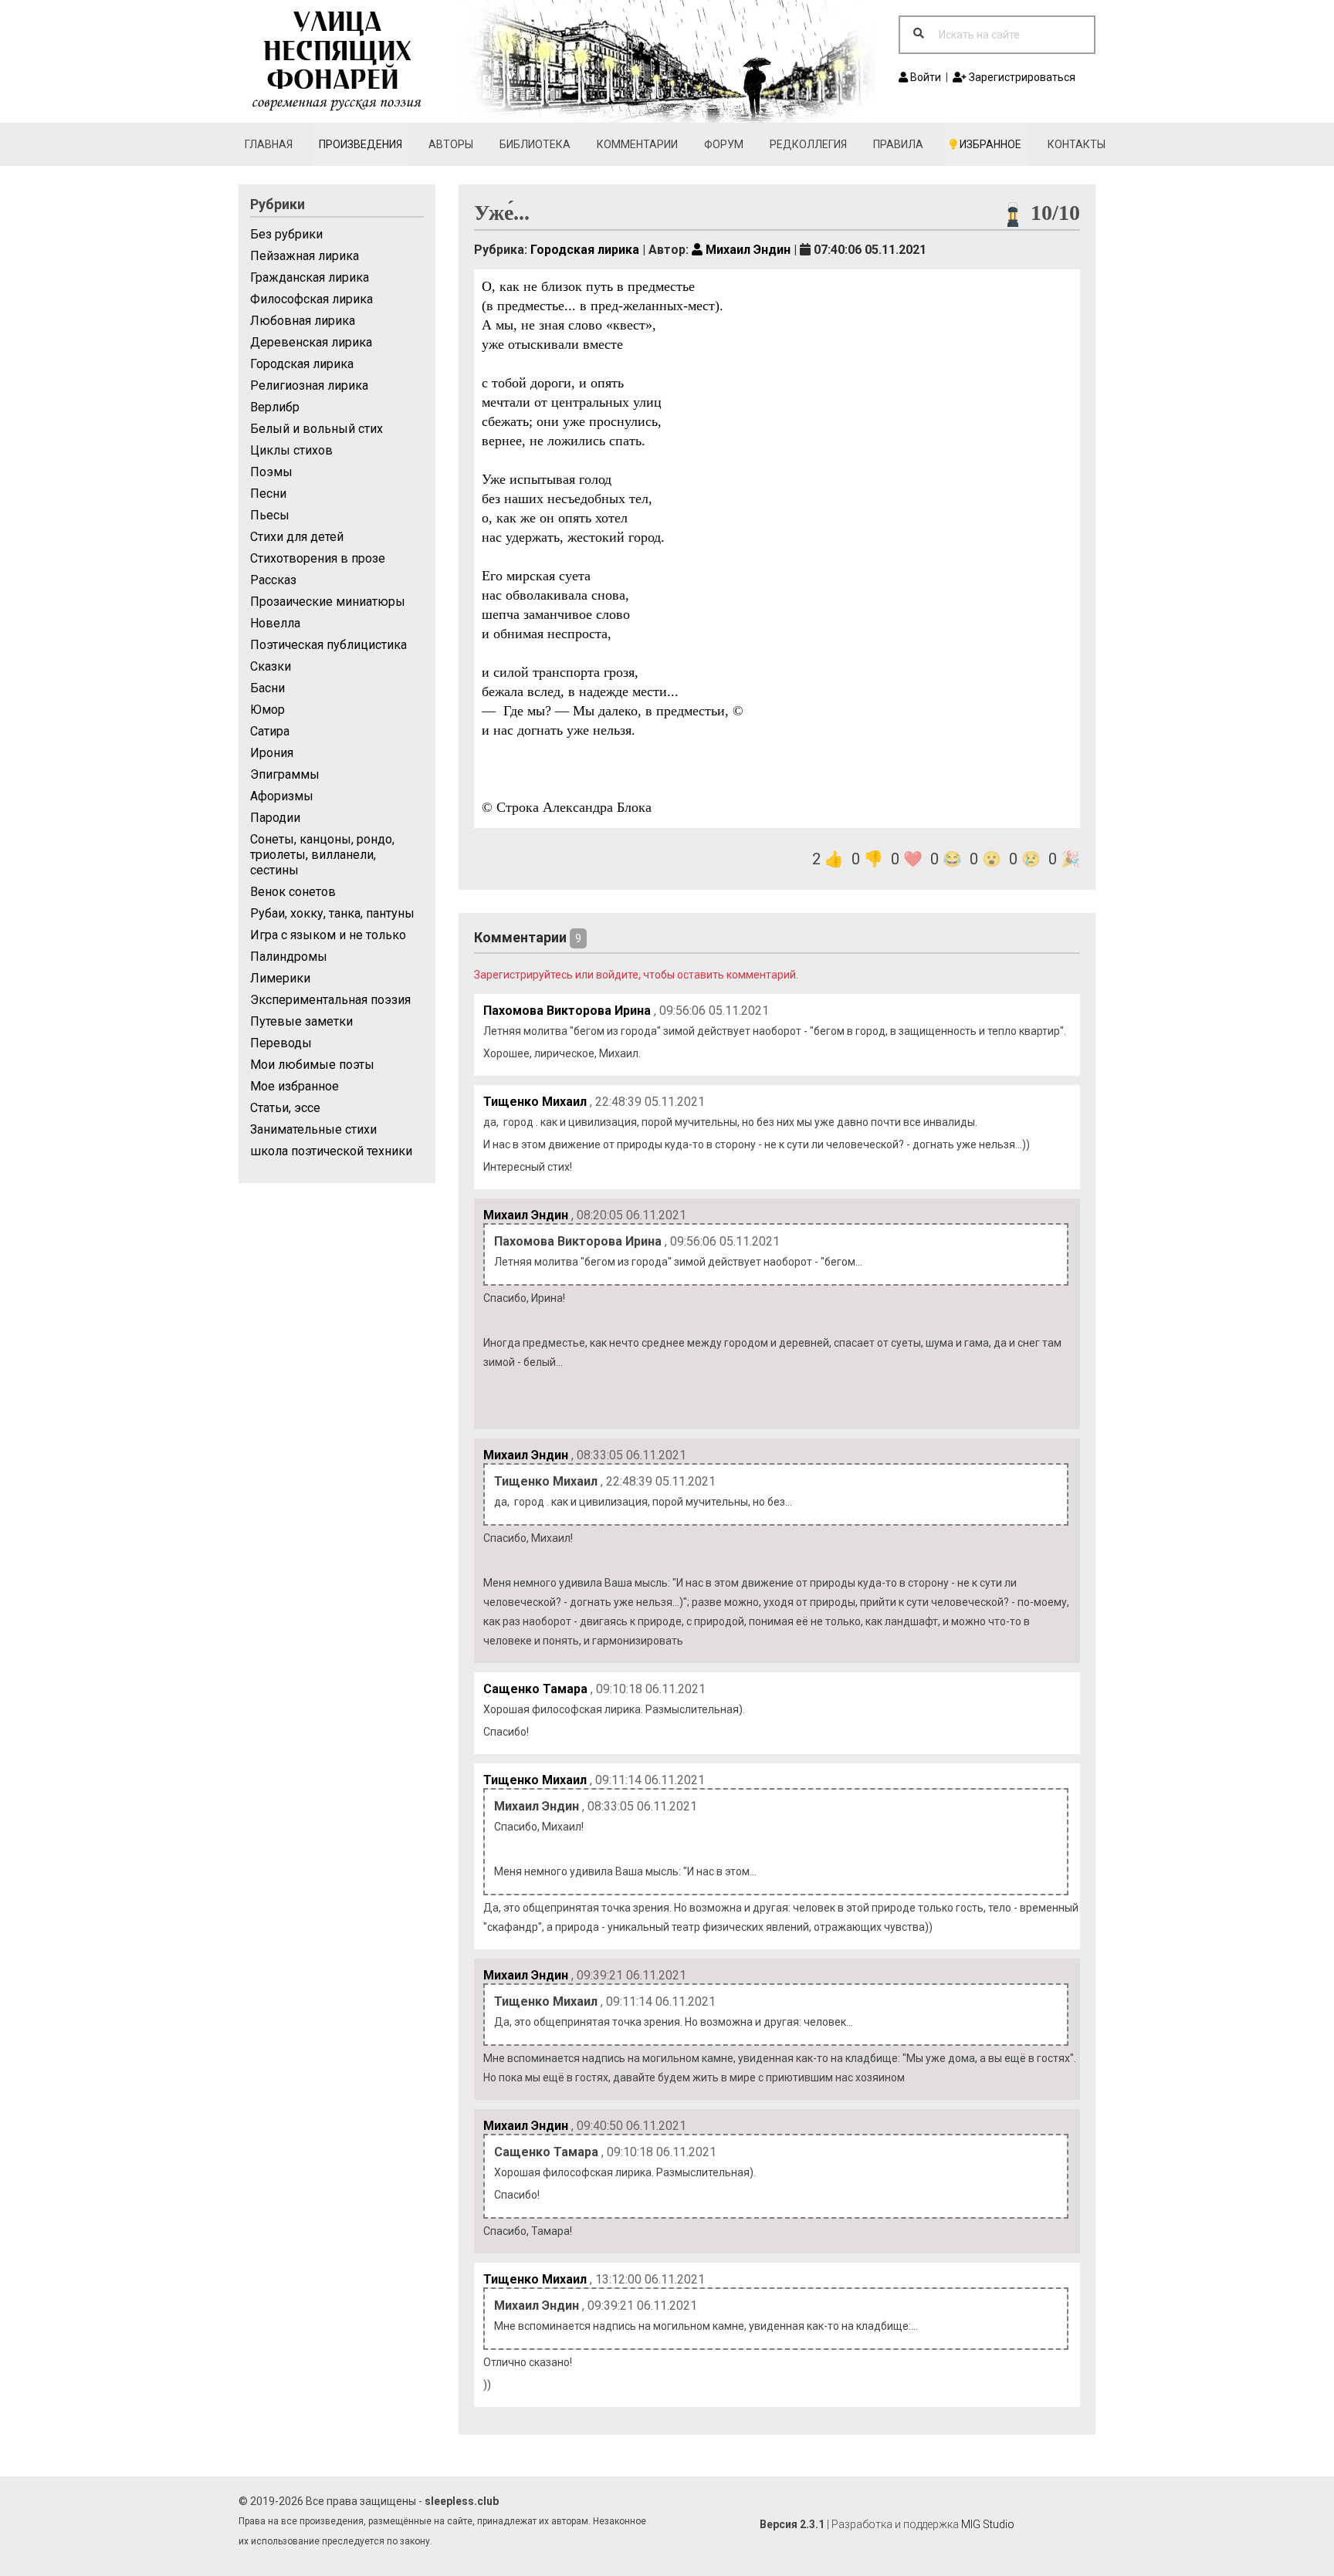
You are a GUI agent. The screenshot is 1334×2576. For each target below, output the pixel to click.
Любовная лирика (303, 321)
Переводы (281, 1043)
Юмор (267, 710)
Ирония (272, 753)
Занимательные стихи (313, 1129)
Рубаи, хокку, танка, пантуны (332, 913)
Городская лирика (302, 364)
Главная (269, 144)
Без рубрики (286, 234)
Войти (924, 77)
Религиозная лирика (309, 385)
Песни (268, 494)
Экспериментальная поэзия (330, 1000)
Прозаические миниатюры (328, 602)
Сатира (270, 731)
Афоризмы (282, 796)
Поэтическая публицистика (328, 645)
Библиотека (535, 144)
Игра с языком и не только (328, 935)
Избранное (989, 144)
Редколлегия (808, 144)
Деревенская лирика (311, 342)
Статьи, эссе (285, 1108)
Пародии (275, 818)
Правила (898, 144)
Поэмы (271, 472)
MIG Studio (988, 2524)
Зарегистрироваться (1021, 77)
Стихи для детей (297, 537)
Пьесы (270, 515)
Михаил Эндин (747, 250)
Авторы (451, 144)
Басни (267, 688)
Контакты (1077, 144)
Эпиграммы (285, 774)
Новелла (275, 623)
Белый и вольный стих (317, 429)
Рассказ (273, 580)
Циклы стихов (291, 450)
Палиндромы (289, 957)
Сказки (271, 666)
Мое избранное (295, 1086)
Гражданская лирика (310, 277)
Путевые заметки (301, 1021)
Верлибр (275, 407)
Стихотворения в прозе (318, 558)
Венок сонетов (293, 892)
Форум (724, 144)
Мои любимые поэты (312, 1065)
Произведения (361, 144)
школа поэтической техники (331, 1151)
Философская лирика (311, 299)
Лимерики (280, 978)
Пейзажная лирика (305, 256)
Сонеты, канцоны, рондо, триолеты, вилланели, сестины (322, 855)
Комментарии (637, 144)
